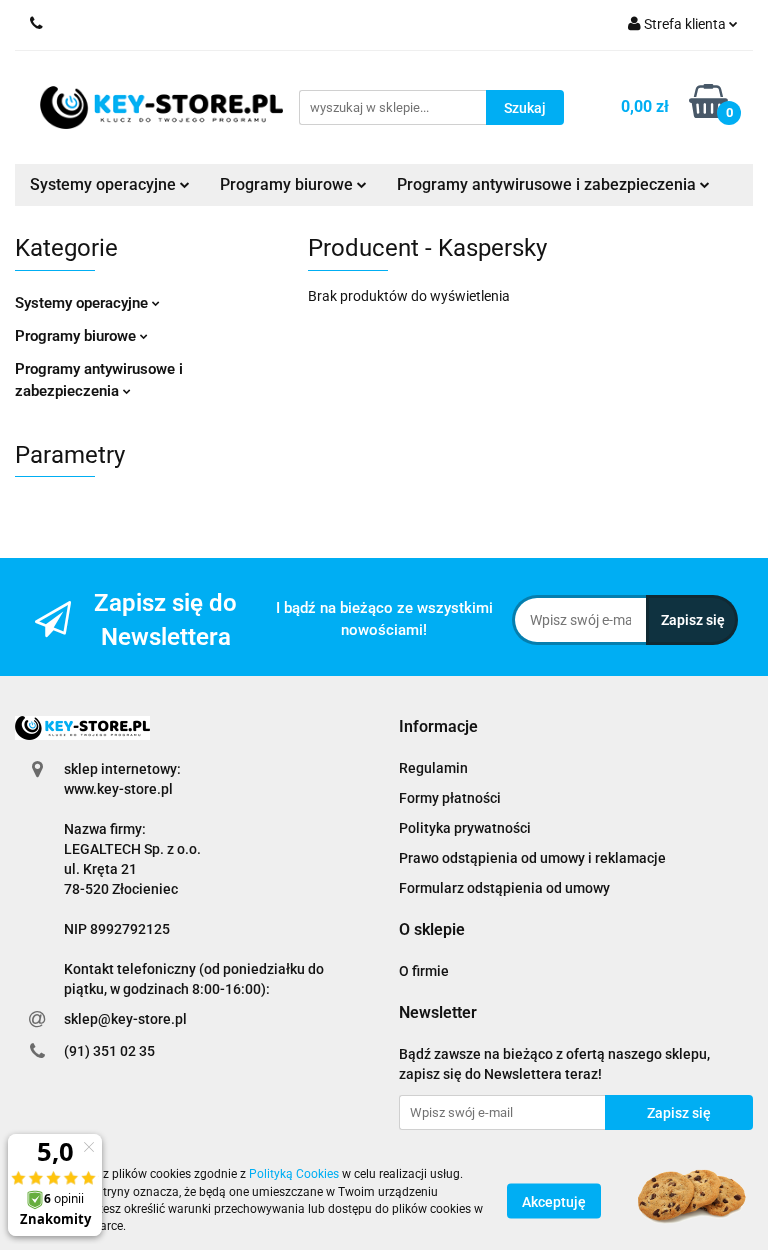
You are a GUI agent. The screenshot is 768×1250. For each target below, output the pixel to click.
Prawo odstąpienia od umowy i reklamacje (532, 858)
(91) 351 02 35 (109, 1051)
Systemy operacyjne (83, 303)
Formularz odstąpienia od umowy (504, 888)
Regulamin (433, 768)
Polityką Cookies (294, 1174)
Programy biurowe (77, 336)
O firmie (424, 971)
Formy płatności (450, 798)
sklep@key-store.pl (125, 1019)
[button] (438, 727)
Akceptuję (554, 1201)
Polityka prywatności (465, 828)
